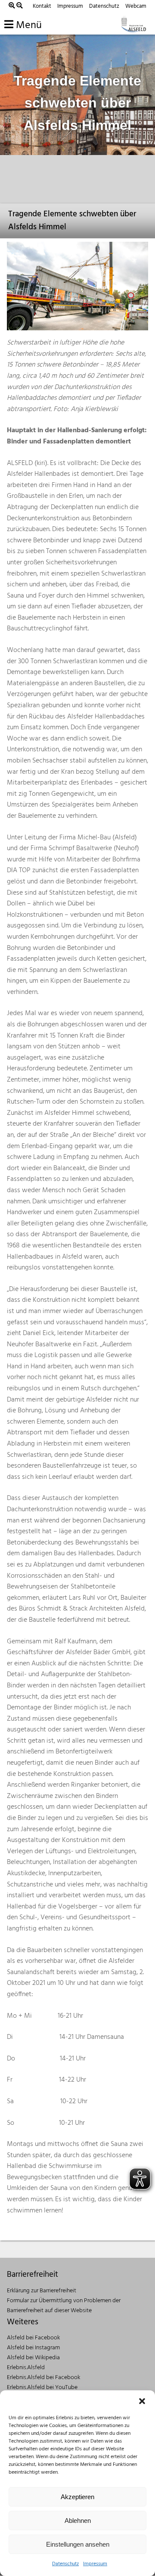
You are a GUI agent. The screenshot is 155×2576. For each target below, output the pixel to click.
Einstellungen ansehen (78, 2544)
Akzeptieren (77, 2497)
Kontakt (42, 6)
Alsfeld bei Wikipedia (33, 2358)
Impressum (95, 2564)
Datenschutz (65, 2564)
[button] (142, 2401)
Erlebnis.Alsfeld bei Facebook (43, 2378)
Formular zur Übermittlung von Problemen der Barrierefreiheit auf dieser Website (64, 2306)
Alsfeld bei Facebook (33, 2338)
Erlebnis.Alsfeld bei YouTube (42, 2388)
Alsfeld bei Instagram (33, 2348)
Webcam (136, 6)
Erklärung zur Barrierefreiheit (42, 2291)
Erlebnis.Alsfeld (26, 2368)
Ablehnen (78, 2521)
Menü (28, 25)
